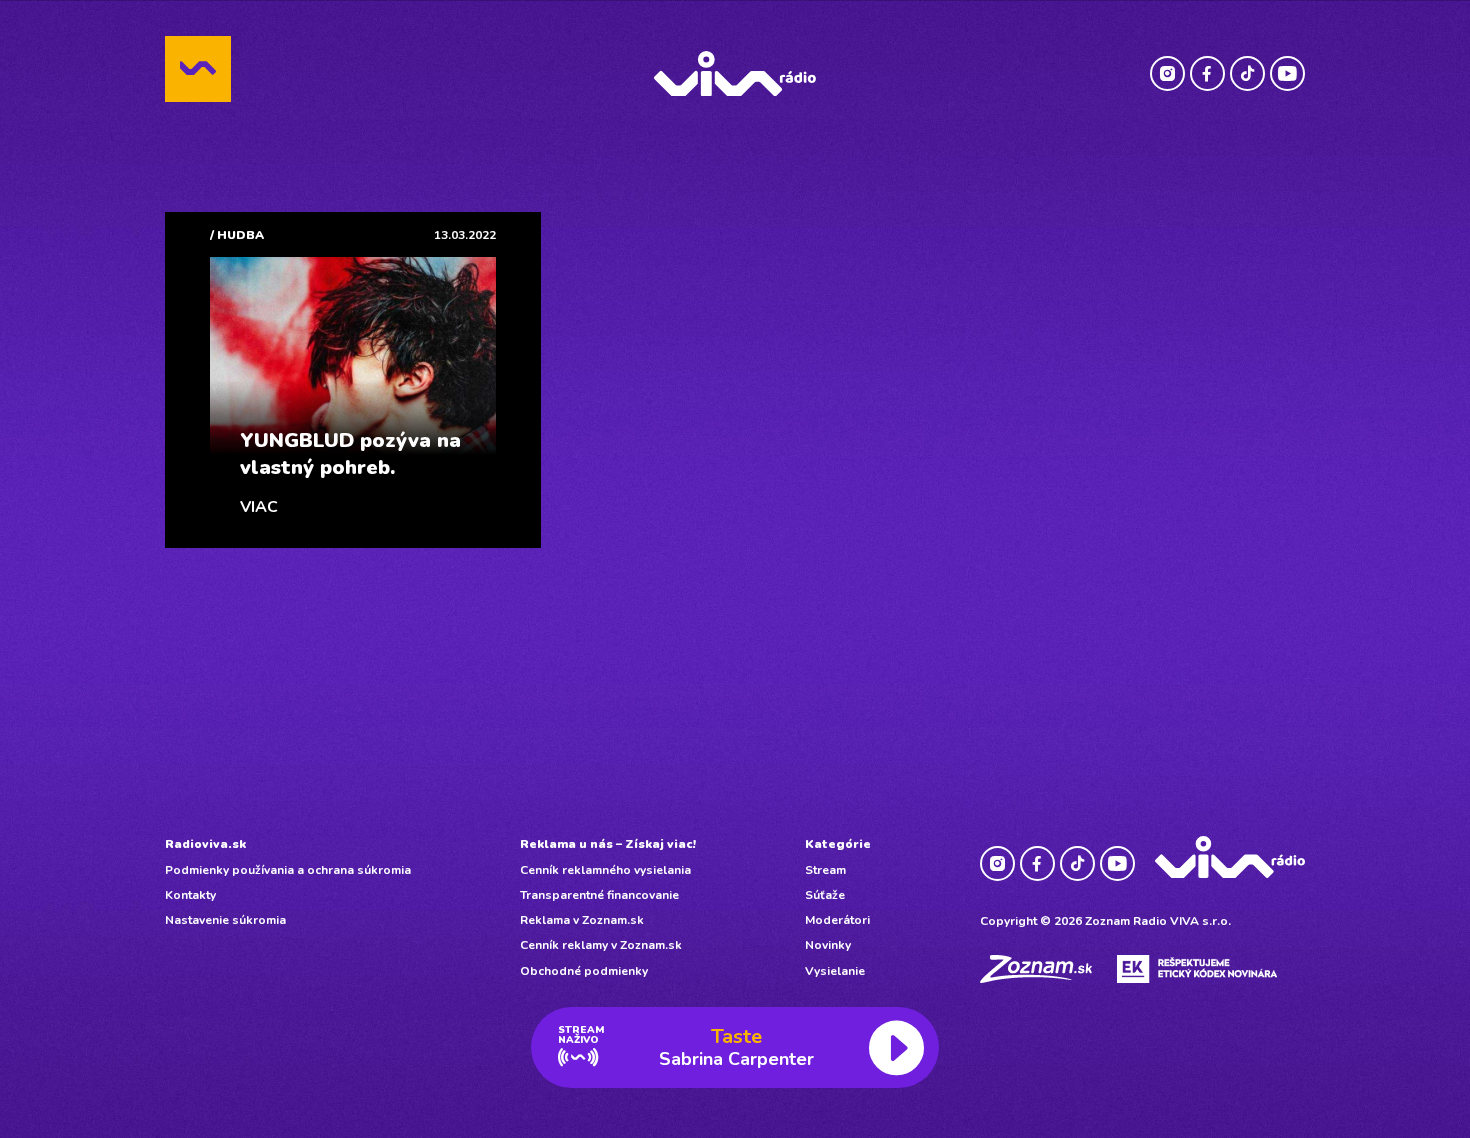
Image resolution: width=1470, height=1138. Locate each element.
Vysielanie (835, 971)
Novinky (828, 945)
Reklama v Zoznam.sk (582, 920)
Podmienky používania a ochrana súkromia (288, 870)
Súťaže (825, 895)
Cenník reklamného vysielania (605, 870)
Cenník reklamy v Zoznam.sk (601, 945)
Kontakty (190, 895)
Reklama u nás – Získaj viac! (608, 844)
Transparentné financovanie (599, 895)
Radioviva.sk (205, 844)
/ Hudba (237, 235)
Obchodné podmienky (584, 971)
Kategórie (838, 844)
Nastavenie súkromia (225, 920)
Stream (825, 870)
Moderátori (837, 920)
